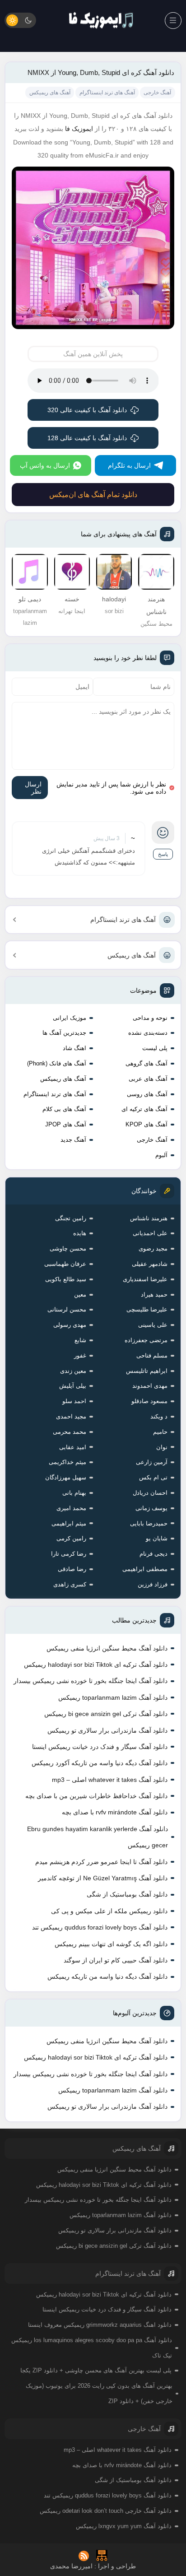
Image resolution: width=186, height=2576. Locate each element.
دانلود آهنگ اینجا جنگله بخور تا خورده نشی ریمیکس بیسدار (91, 1681)
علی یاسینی (153, 1325)
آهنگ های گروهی (146, 1063)
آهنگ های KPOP (146, 1124)
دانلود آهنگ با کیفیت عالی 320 (87, 410)
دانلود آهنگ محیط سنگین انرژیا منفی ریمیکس (107, 1648)
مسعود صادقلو (149, 1401)
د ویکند (159, 1416)
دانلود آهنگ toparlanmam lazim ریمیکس (113, 1697)
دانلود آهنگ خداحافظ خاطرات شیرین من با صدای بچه (96, 1796)
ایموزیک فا (79, 129)
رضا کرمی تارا (69, 1554)
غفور (80, 1355)
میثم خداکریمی (67, 1462)
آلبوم (161, 1155)
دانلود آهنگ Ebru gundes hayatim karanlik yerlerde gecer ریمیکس (98, 1837)
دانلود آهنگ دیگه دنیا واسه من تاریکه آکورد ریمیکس (100, 1763)
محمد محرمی (70, 1432)
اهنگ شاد (74, 1048)
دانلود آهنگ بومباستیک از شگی (127, 1894)
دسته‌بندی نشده (148, 1033)
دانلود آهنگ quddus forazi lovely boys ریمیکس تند (100, 1927)
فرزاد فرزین (153, 1584)
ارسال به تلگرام (129, 465)
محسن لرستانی (67, 1309)
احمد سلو (74, 1401)
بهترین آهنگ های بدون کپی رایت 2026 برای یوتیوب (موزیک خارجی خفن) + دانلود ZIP (99, 2393)
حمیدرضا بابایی (149, 1523)
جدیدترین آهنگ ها (64, 1033)
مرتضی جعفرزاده (146, 1340)
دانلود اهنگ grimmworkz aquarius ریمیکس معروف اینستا (100, 2325)
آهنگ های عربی (148, 1079)
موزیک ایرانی (70, 1018)
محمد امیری (71, 1508)
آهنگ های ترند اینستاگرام (123, 920)
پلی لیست (155, 1048)
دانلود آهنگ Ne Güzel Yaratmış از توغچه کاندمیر (103, 1878)
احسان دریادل (150, 1493)
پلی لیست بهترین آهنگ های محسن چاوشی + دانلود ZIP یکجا (96, 2370)
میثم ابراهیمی (69, 1523)
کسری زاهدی (70, 1584)
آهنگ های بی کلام (64, 1109)
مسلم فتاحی (152, 1355)
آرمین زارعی (152, 1462)
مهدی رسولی (70, 1325)
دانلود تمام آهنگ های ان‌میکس (93, 495)
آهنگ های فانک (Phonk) (57, 1063)
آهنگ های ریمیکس (132, 955)
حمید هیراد (154, 1295)
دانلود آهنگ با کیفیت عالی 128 (87, 438)
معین (80, 1295)
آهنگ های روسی (147, 1094)
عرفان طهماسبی (65, 1264)
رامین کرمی (71, 1538)
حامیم (160, 1432)
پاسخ (163, 854)
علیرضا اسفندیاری (145, 1279)
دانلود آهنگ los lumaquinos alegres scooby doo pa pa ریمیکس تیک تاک (91, 2348)
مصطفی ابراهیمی (145, 1569)
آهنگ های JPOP (66, 1124)
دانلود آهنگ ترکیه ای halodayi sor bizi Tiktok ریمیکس (96, 1665)
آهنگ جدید (73, 1140)
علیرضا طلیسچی (147, 1309)
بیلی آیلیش (73, 1386)
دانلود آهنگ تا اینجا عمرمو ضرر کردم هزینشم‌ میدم (101, 1862)
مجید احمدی (71, 1416)
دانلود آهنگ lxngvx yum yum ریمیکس (124, 2526)
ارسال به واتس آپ (45, 465)
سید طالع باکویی (66, 1279)
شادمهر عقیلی (150, 1264)
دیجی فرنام (153, 1554)
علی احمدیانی (150, 1233)
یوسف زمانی (151, 1508)
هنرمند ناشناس (149, 1218)
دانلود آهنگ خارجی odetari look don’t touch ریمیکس (106, 2511)
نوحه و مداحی (150, 1018)
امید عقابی (73, 1447)
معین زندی (73, 1371)
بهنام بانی (74, 1493)
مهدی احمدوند (150, 1386)
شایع (80, 1340)
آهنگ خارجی (152, 1140)
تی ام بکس (153, 1477)
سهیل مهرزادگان (66, 1477)
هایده (80, 1233)
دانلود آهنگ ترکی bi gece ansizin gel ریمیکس (106, 1714)
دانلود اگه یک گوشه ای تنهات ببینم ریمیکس (111, 1944)
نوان (162, 1447)
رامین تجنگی (71, 1218)
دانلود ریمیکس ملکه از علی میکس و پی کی (109, 1911)
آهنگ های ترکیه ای (144, 1109)
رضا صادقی (72, 1569)
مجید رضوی (153, 1248)
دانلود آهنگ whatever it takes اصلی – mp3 (110, 1780)
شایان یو (157, 1538)
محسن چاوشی (68, 1248)
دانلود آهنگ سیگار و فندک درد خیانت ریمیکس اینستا (100, 1747)
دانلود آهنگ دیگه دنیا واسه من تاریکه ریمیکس (107, 1976)
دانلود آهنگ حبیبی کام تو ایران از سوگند (116, 1960)
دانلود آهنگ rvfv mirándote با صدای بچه (115, 1812)
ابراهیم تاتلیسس (147, 1371)
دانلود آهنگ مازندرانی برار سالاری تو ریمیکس (107, 1730)
